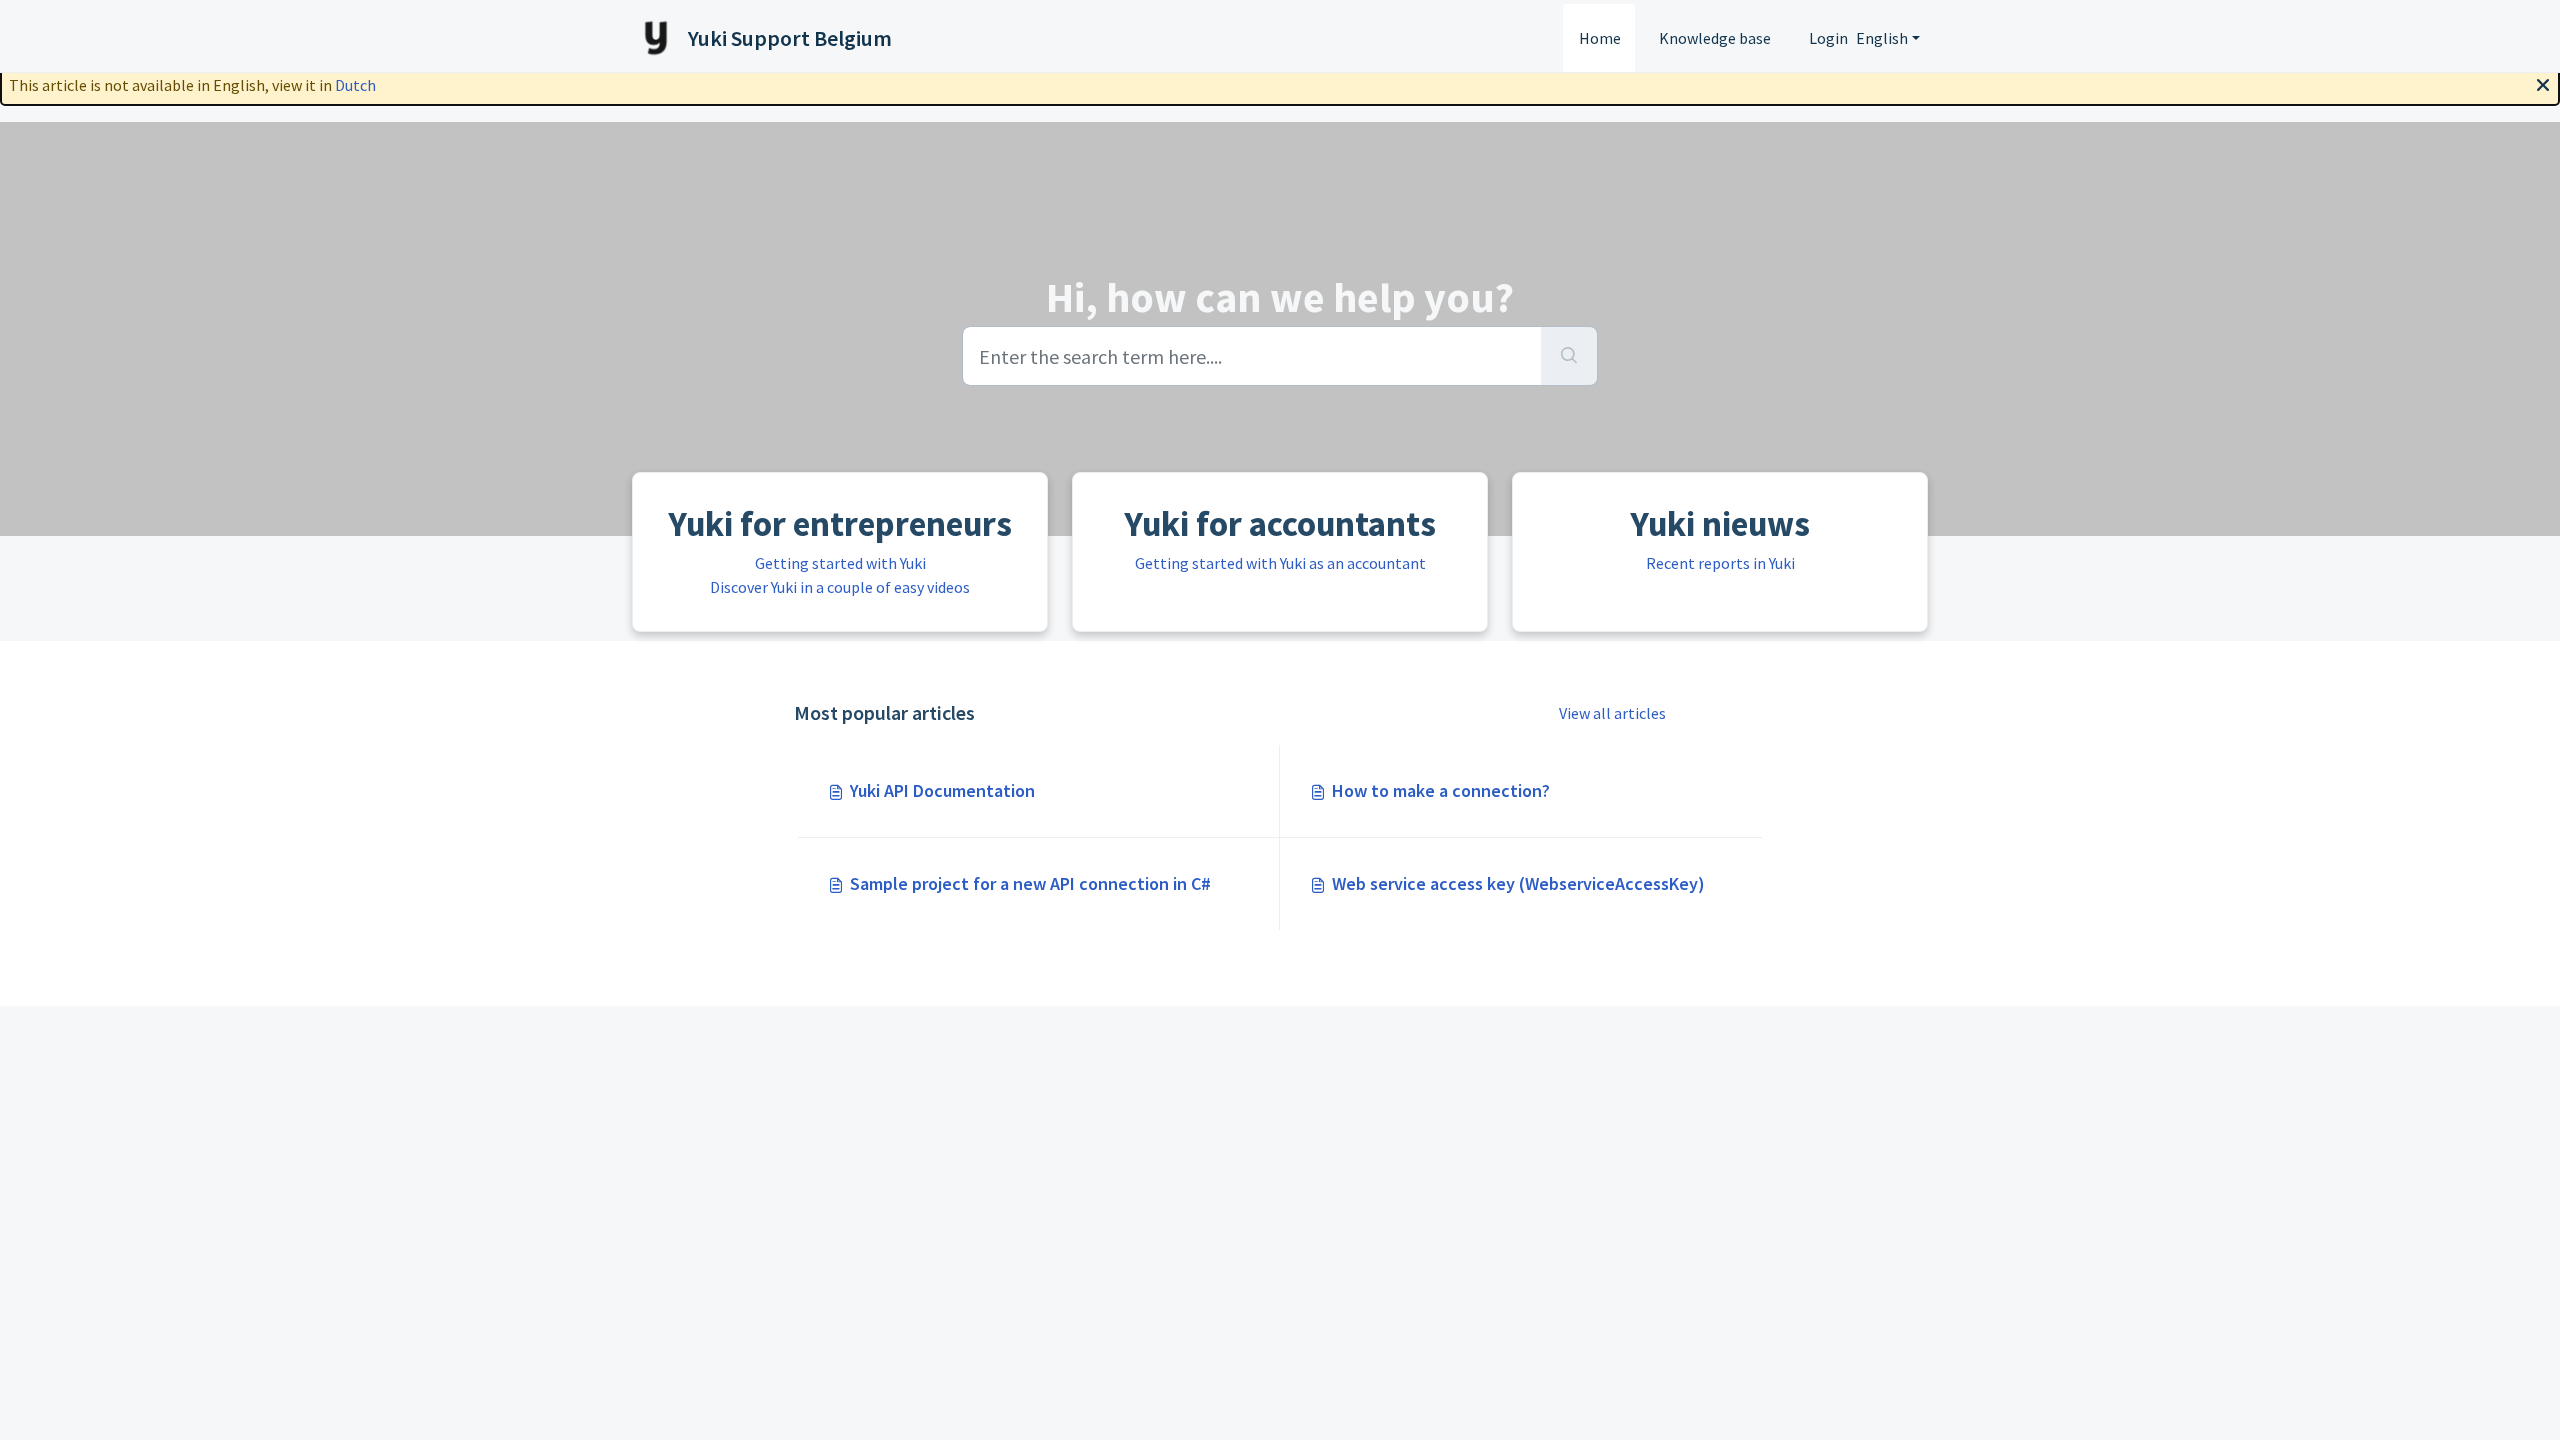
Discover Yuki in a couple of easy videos (840, 587)
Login (1828, 38)
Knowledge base (1715, 38)
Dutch (355, 85)
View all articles (1612, 713)
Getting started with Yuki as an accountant (1280, 563)
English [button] (1882, 38)
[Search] (1569, 356)
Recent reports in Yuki (1720, 563)
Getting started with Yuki (840, 563)
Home (1600, 38)
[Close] (2543, 83)
